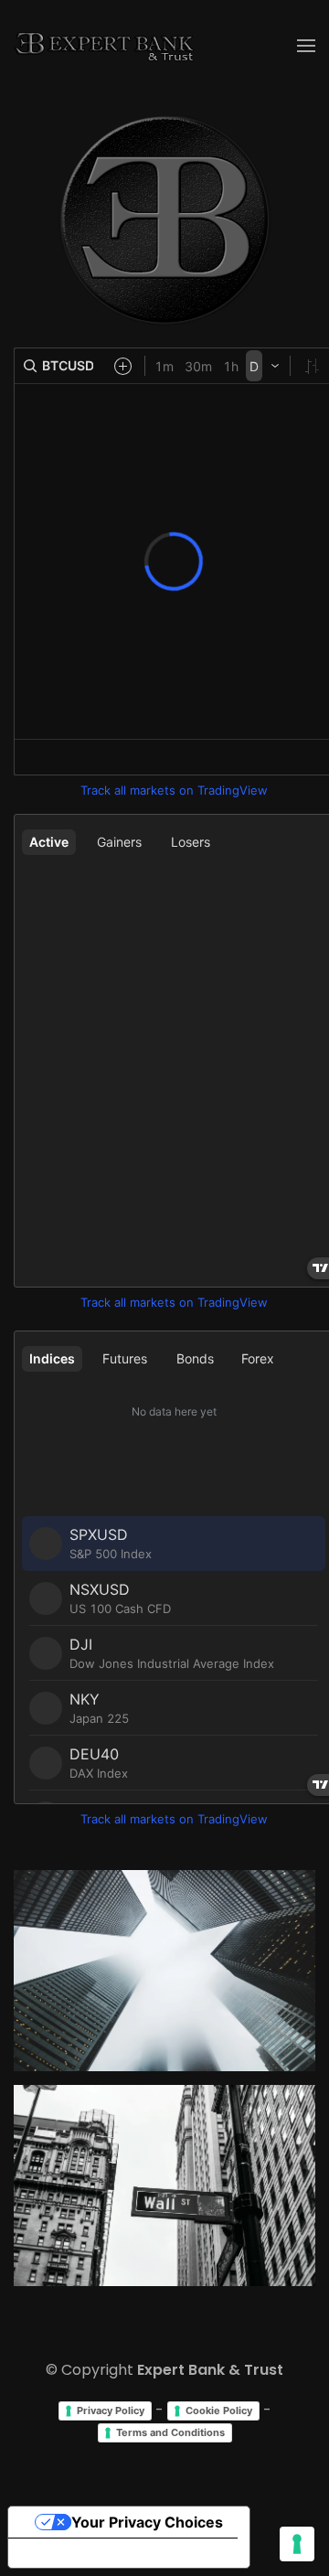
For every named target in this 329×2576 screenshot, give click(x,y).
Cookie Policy (219, 2410)
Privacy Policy (111, 2410)
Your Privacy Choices (147, 2522)
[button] (306, 46)
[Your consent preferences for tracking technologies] (297, 2544)
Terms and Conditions (170, 2432)
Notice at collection (91, 2553)
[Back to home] (105, 46)
